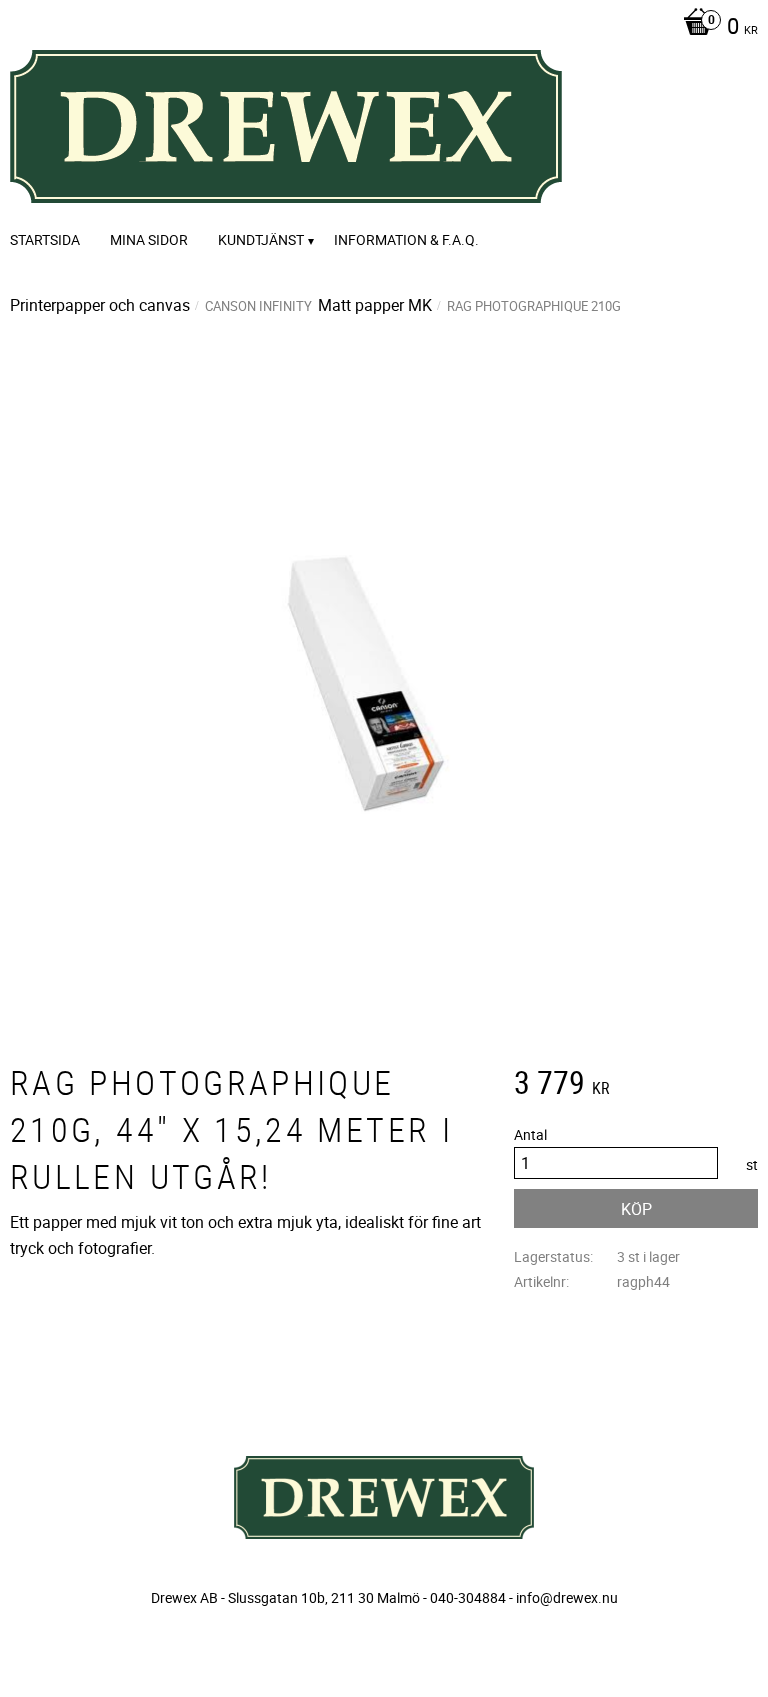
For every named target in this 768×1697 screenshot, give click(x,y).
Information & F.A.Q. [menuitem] (406, 239)
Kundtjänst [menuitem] (261, 239)
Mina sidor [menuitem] (149, 239)
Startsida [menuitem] (45, 239)
